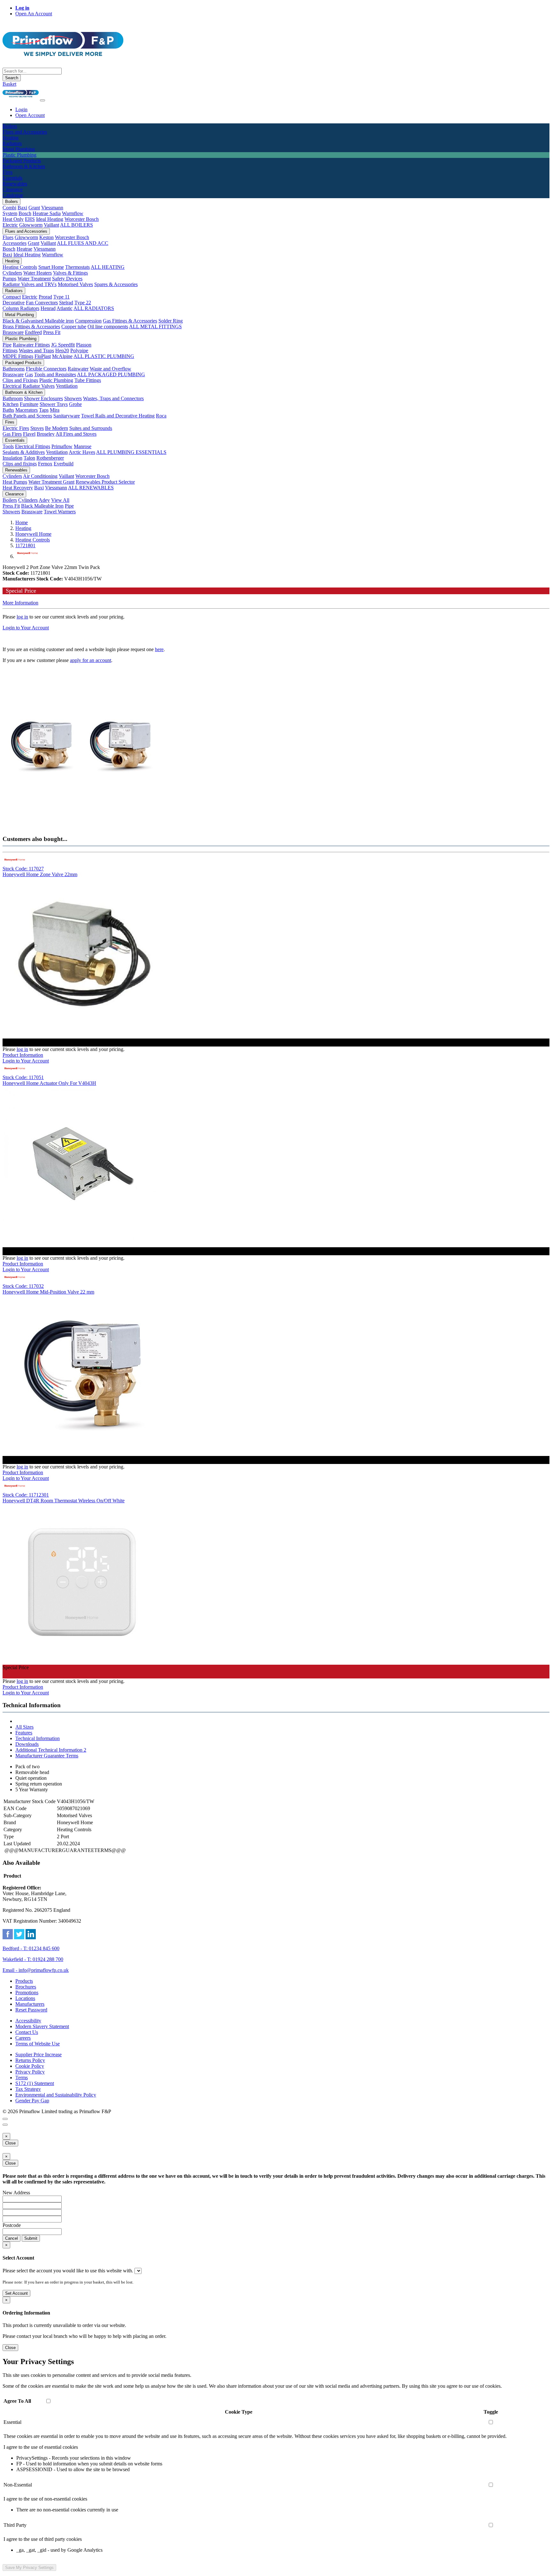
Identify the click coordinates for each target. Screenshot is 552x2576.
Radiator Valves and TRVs (30, 284)
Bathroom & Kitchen (24, 392)
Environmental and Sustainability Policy (56, 2095)
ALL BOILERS (77, 225)
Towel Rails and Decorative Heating (118, 416)
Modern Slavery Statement (42, 2026)
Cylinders (12, 273)
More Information (20, 603)
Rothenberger (50, 458)
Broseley (46, 434)
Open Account (30, 115)
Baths (8, 410)
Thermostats (77, 267)
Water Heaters (38, 273)
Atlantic (65, 308)
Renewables (16, 470)
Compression (88, 321)
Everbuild (64, 464)
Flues (8, 237)
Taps (44, 410)
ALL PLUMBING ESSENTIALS (131, 452)
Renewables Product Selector (105, 482)
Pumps (9, 279)
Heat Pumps (15, 482)
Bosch (25, 213)
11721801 (25, 545)
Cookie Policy (30, 2066)
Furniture (29, 404)
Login (21, 109)
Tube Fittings (88, 380)
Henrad (48, 308)
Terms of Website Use (38, 2044)
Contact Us (27, 2032)
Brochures (26, 1987)
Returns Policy (30, 2060)
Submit (31, 2238)
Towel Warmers (60, 512)
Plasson (84, 345)
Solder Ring (171, 321)
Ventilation (67, 386)
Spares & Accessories (116, 284)
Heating (12, 261)
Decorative (14, 303)
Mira (55, 410)
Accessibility (28, 2021)
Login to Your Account (26, 628)
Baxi (22, 208)
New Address (16, 2193)
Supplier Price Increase (38, 2055)
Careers (23, 2038)
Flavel (29, 434)
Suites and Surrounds (91, 428)
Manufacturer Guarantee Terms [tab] (47, 1756)
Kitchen (11, 404)
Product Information (23, 1055)
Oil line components (108, 327)
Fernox (45, 464)
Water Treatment (34, 279)
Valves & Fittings (70, 273)
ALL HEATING (108, 267)
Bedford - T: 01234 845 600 (31, 1948)
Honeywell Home (33, 534)
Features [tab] (24, 1733)
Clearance (14, 494)
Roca (161, 416)
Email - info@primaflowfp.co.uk (36, 1970)
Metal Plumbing (19, 315)
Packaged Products (23, 363)
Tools (8, 446)
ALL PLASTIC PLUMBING (104, 356)
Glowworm (31, 225)
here (159, 649)
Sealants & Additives (24, 452)
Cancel (11, 2238)
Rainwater (78, 369)
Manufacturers (30, 2004)
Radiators (14, 291)
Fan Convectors (42, 303)
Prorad (45, 297)
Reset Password (31, 2010)
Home (22, 522)
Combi (9, 208)
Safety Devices (67, 279)
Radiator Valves (39, 386)
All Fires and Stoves (76, 434)
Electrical (12, 386)
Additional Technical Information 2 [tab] (51, 1750)
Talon (29, 458)
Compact (12, 297)
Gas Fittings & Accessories (130, 321)
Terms (22, 2078)
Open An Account (34, 14)
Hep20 (62, 350)
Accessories (15, 243)
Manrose (83, 446)
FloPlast (43, 356)
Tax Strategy (28, 2089)
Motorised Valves (75, 284)
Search (12, 78)
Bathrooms (14, 369)
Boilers (11, 202)
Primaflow (62, 446)
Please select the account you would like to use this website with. (68, 2271)
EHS (30, 219)
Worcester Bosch (82, 219)
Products (24, 1981)
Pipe (7, 345)
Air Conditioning (40, 476)
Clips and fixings (20, 464)
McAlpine (62, 356)
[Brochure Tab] (5, 2119)
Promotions (27, 1992)
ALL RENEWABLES (91, 488)
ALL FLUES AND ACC (83, 243)
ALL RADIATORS (94, 308)
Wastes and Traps (36, 350)
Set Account (16, 2293)
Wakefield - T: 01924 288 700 (33, 1959)
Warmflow (73, 213)
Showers (73, 398)
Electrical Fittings (33, 446)
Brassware (13, 332)
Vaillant (51, 225)
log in (22, 617)
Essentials (15, 440)
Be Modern (57, 428)
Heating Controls (20, 267)
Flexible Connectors (46, 369)
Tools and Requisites (55, 374)
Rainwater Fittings (31, 345)
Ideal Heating (50, 219)
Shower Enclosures (43, 398)
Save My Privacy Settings (29, 2568)
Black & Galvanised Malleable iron (38, 321)
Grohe (75, 404)
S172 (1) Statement (35, 2083)
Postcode (12, 2225)
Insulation (12, 458)
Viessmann (52, 208)
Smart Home (51, 267)
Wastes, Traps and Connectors (113, 398)
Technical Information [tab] (38, 1738)
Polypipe (79, 350)
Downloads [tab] (27, 1744)
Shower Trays (54, 404)
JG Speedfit (63, 345)
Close (10, 2143)
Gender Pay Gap (32, 2101)
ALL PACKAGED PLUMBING (111, 374)
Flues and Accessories (26, 231)
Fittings (10, 350)
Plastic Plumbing (21, 339)
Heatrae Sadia (47, 213)
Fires (10, 422)
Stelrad (66, 303)
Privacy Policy (30, 2072)
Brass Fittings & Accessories (31, 327)
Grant (34, 208)
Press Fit (52, 332)
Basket (9, 84)
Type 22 (83, 303)
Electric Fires (16, 428)
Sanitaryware (67, 416)
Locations (25, 1998)
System (10, 213)
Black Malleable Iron (42, 506)
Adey (44, 500)
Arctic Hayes (82, 452)
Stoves (37, 428)
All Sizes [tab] (24, 1727)
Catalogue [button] (13, 195)
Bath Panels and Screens (27, 416)
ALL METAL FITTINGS (155, 327)
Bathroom (13, 398)
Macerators (27, 410)
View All (60, 500)
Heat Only (13, 219)
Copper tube (74, 327)
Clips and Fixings (20, 380)
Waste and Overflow (111, 369)
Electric (10, 225)
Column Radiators (21, 308)
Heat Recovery (18, 488)
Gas (29, 374)
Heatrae (24, 249)
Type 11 (61, 297)
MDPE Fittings (18, 356)
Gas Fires (12, 434)
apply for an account (91, 660)
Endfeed (33, 332)
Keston (46, 237)
